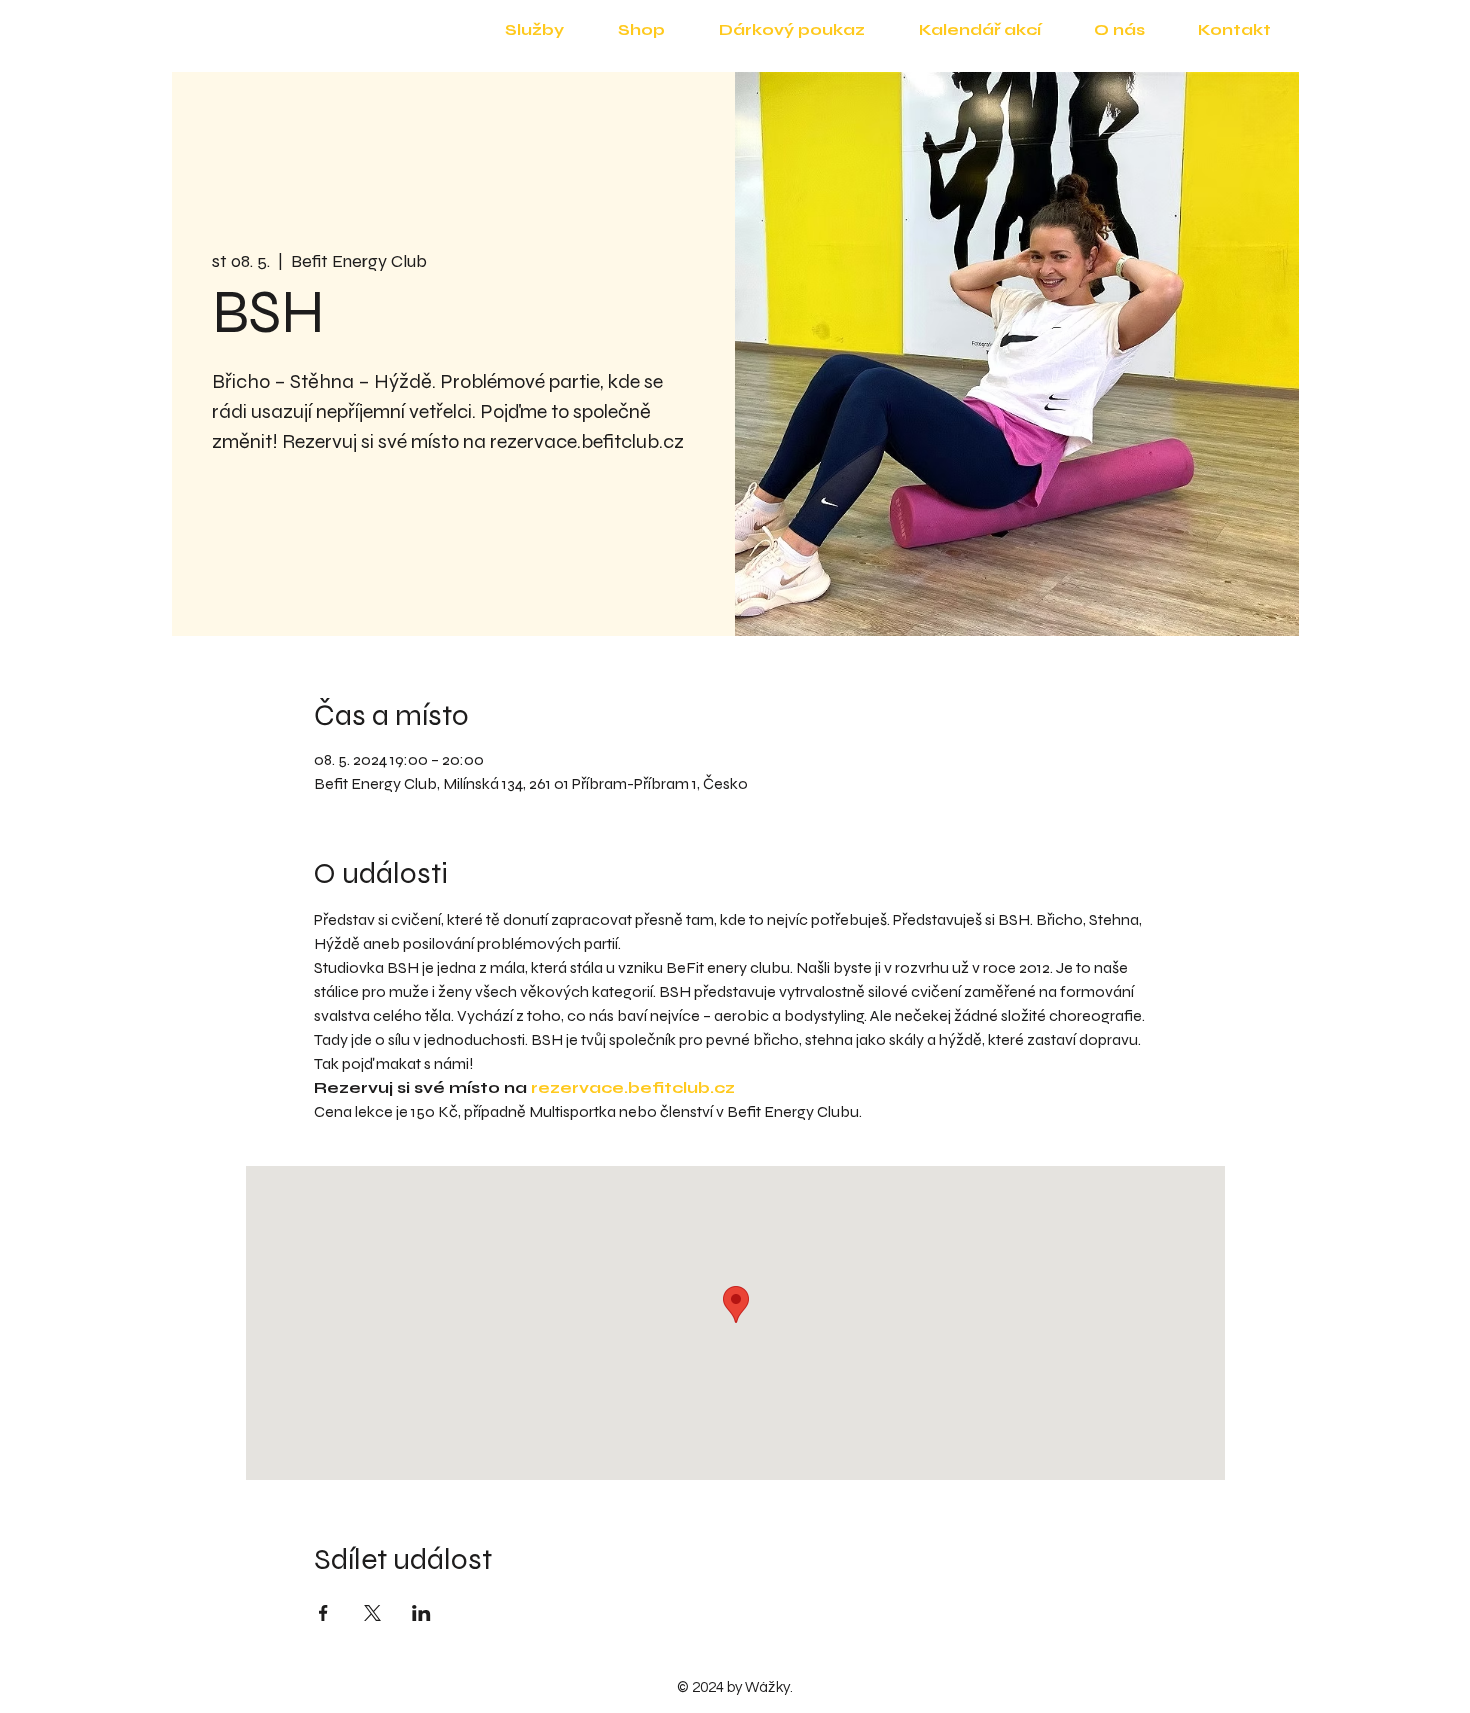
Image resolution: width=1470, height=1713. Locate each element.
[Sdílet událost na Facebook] (323, 1613)
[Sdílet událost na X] (372, 1613)
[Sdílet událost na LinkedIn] (421, 1613)
